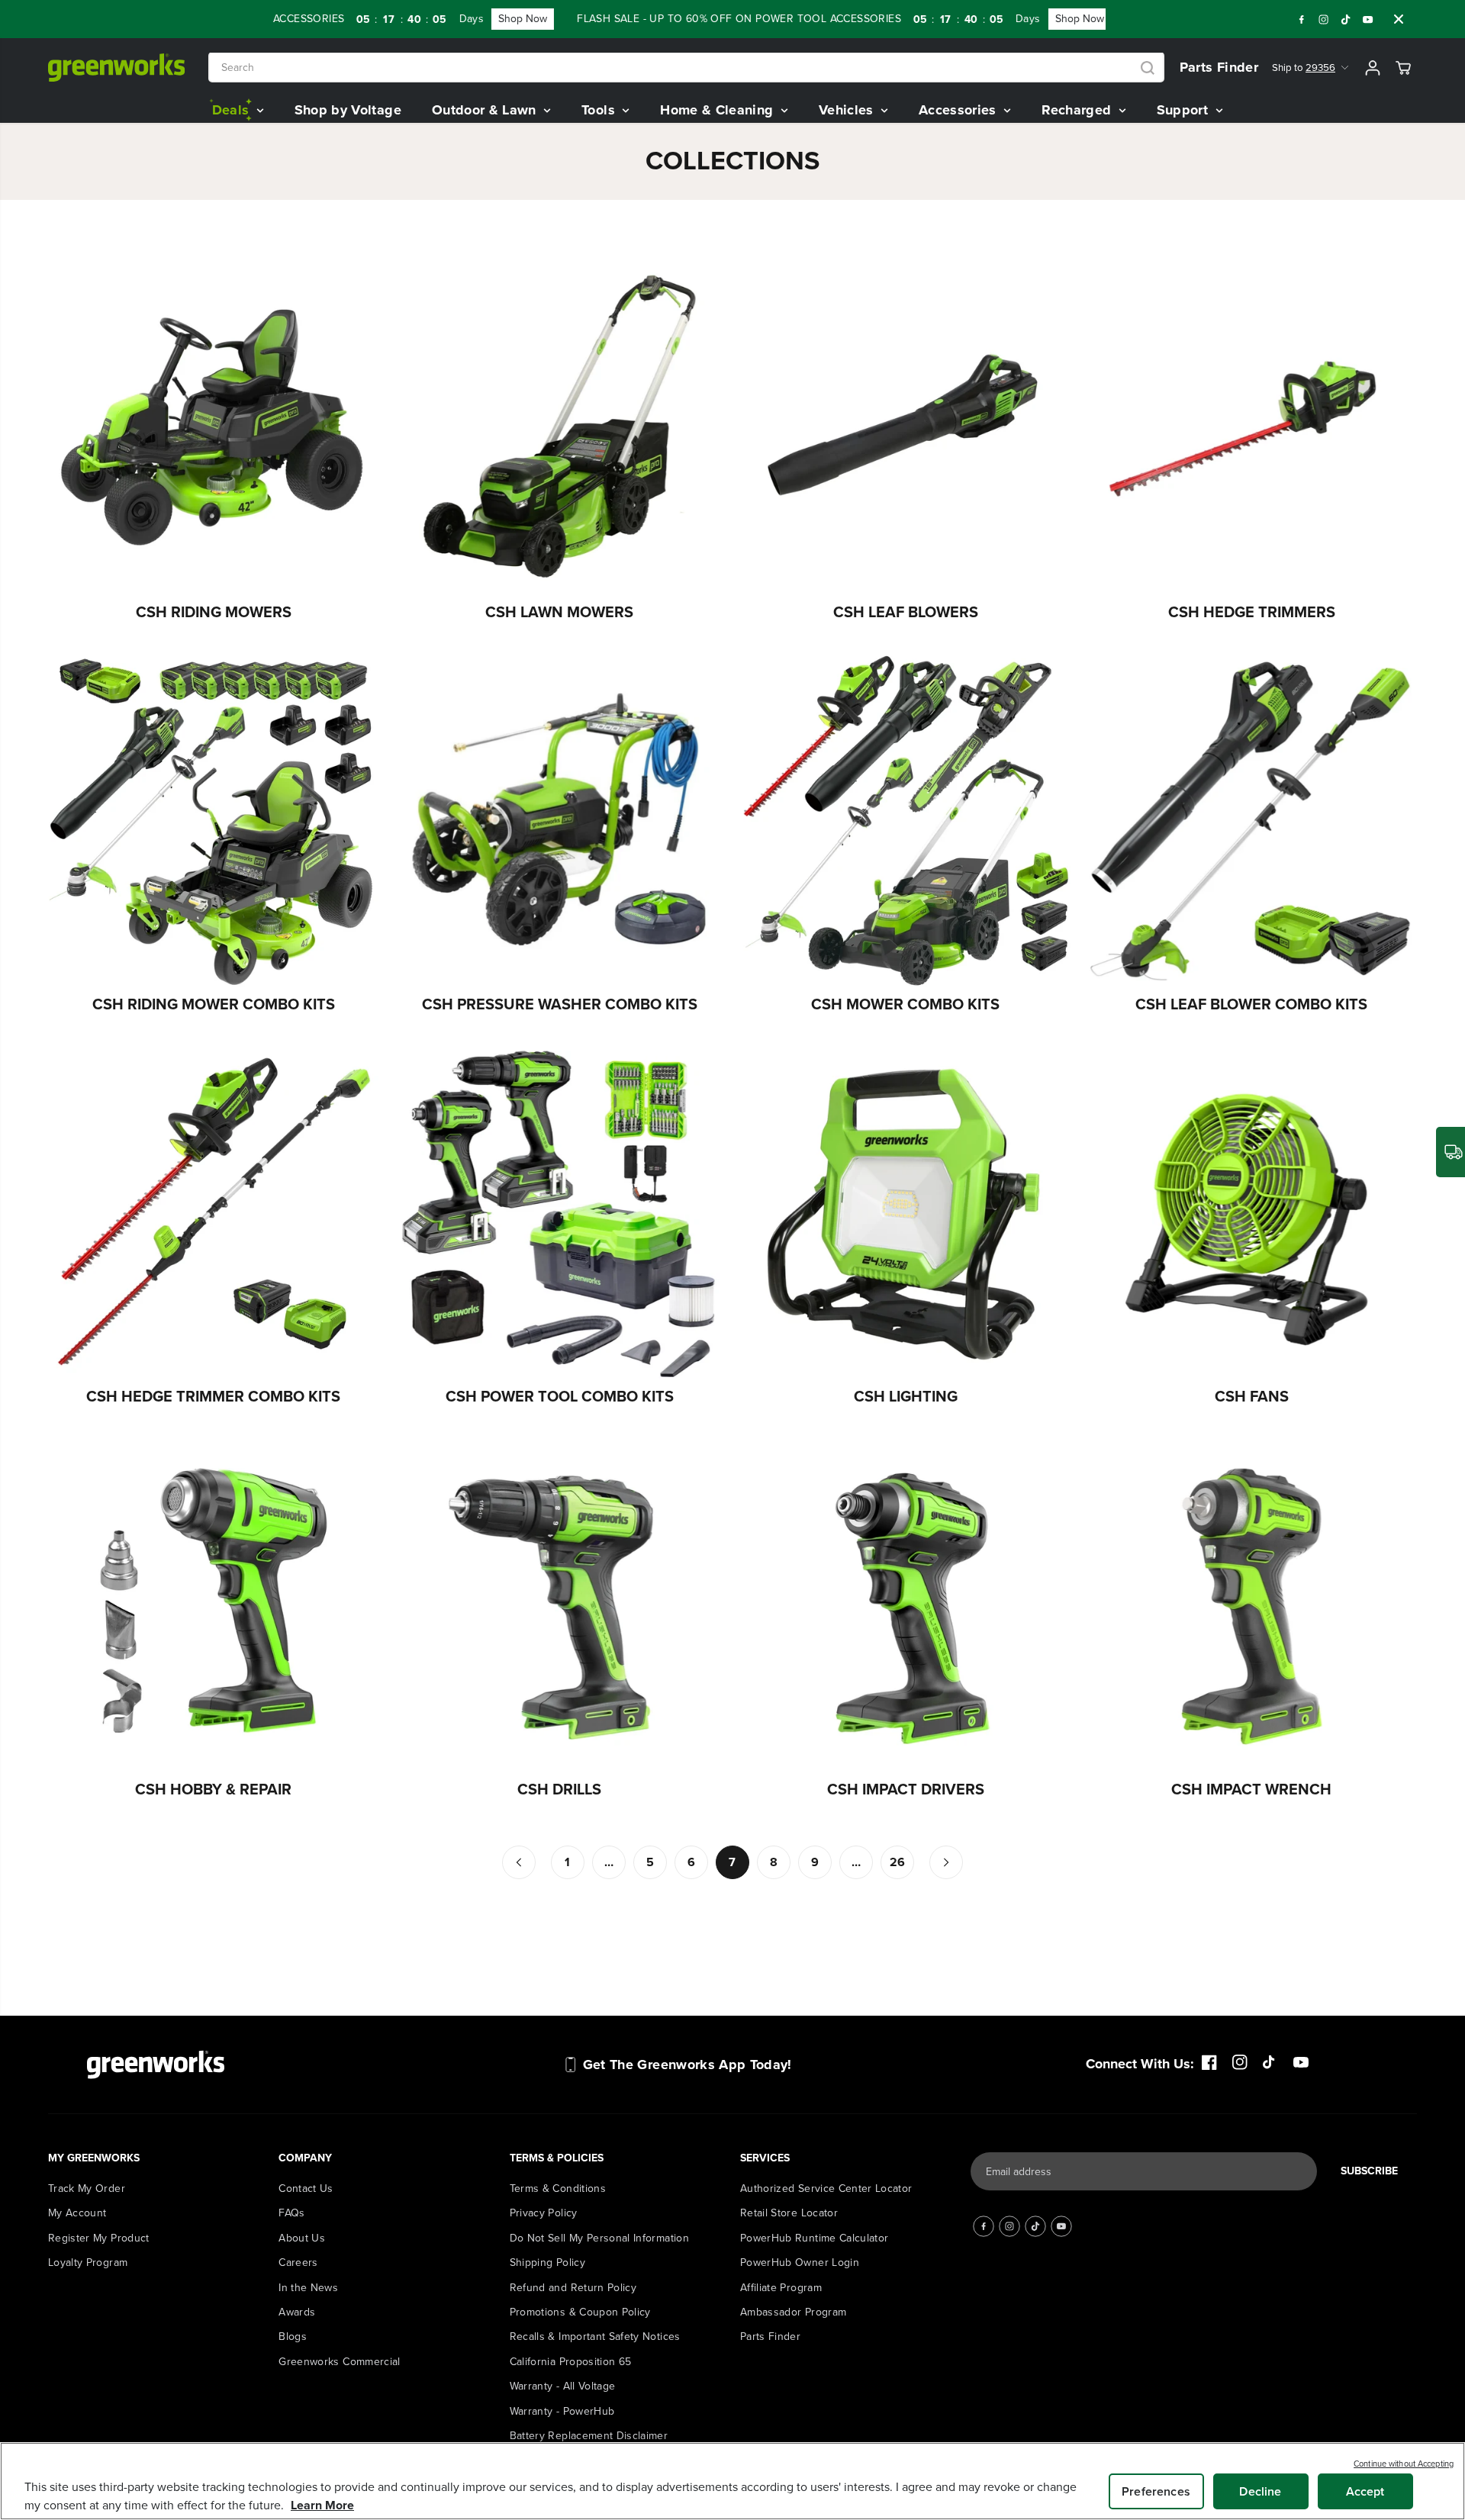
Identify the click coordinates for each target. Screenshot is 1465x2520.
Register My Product (99, 2238)
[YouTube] (1368, 19)
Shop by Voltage (348, 110)
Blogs (293, 2337)
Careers (298, 2263)
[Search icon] (1148, 68)
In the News (308, 2288)
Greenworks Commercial (339, 2362)
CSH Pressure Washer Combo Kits (560, 1004)
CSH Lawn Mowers (559, 612)
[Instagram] (1324, 19)
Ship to (1304, 68)
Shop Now (460, 19)
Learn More (322, 2505)
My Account (77, 2213)
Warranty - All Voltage (563, 2386)
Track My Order (87, 2189)
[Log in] (1373, 68)
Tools (600, 110)
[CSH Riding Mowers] (214, 428)
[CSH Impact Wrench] (1252, 1605)
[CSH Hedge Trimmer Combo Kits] (214, 1213)
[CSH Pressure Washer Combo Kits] (560, 820)
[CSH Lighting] (906, 1213)
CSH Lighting (906, 1396)
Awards (297, 2312)
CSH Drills (559, 1789)
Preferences (1156, 2491)
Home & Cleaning (719, 110)
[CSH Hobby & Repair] (214, 1605)
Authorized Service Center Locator (826, 2189)
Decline (1260, 2491)
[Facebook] (1302, 19)
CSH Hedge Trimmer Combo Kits (213, 1396)
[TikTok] (1346, 19)
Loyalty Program (88, 2263)
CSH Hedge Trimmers (1252, 612)
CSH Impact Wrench (1251, 1789)
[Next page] (946, 1862)
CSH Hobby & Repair (213, 1789)
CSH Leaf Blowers (906, 612)
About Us (302, 2238)
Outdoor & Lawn (486, 110)
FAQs (291, 2213)
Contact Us (306, 2189)
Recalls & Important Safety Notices (595, 2337)
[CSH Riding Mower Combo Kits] (214, 820)
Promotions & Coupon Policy (580, 2312)
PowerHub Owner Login (800, 2263)
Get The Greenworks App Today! (687, 2065)
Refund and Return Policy (573, 2288)
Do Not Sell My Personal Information (599, 2238)
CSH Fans (1252, 1396)
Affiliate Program (781, 2288)
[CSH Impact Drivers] (906, 1605)
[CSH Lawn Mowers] (560, 428)
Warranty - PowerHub (562, 2411)
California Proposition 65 (571, 2362)
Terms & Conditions (558, 2189)
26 (898, 1862)
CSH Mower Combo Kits (905, 1004)
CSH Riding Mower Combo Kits (214, 1004)
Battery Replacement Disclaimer (589, 2436)
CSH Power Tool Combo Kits (560, 1396)
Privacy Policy (544, 2213)
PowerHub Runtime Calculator (814, 2238)
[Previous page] (519, 1862)
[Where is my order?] (1451, 1152)
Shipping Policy (547, 2263)
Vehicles (848, 110)
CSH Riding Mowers (214, 612)
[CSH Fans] (1252, 1213)
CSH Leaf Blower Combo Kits (1251, 1004)
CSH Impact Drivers (906, 1789)
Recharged (1079, 110)
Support (1185, 110)
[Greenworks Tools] (117, 68)
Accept (1365, 2491)
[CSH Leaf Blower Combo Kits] (1252, 820)
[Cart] (1403, 68)
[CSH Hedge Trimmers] (1252, 428)
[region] (732, 2481)
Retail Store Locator (789, 2213)
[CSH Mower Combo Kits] (906, 820)
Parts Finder (1219, 67)
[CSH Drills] (560, 1605)
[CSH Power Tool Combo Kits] (560, 1213)
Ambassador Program (793, 2312)
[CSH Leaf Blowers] (906, 428)
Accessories (959, 110)
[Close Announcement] (1399, 19)
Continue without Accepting (1404, 2464)
